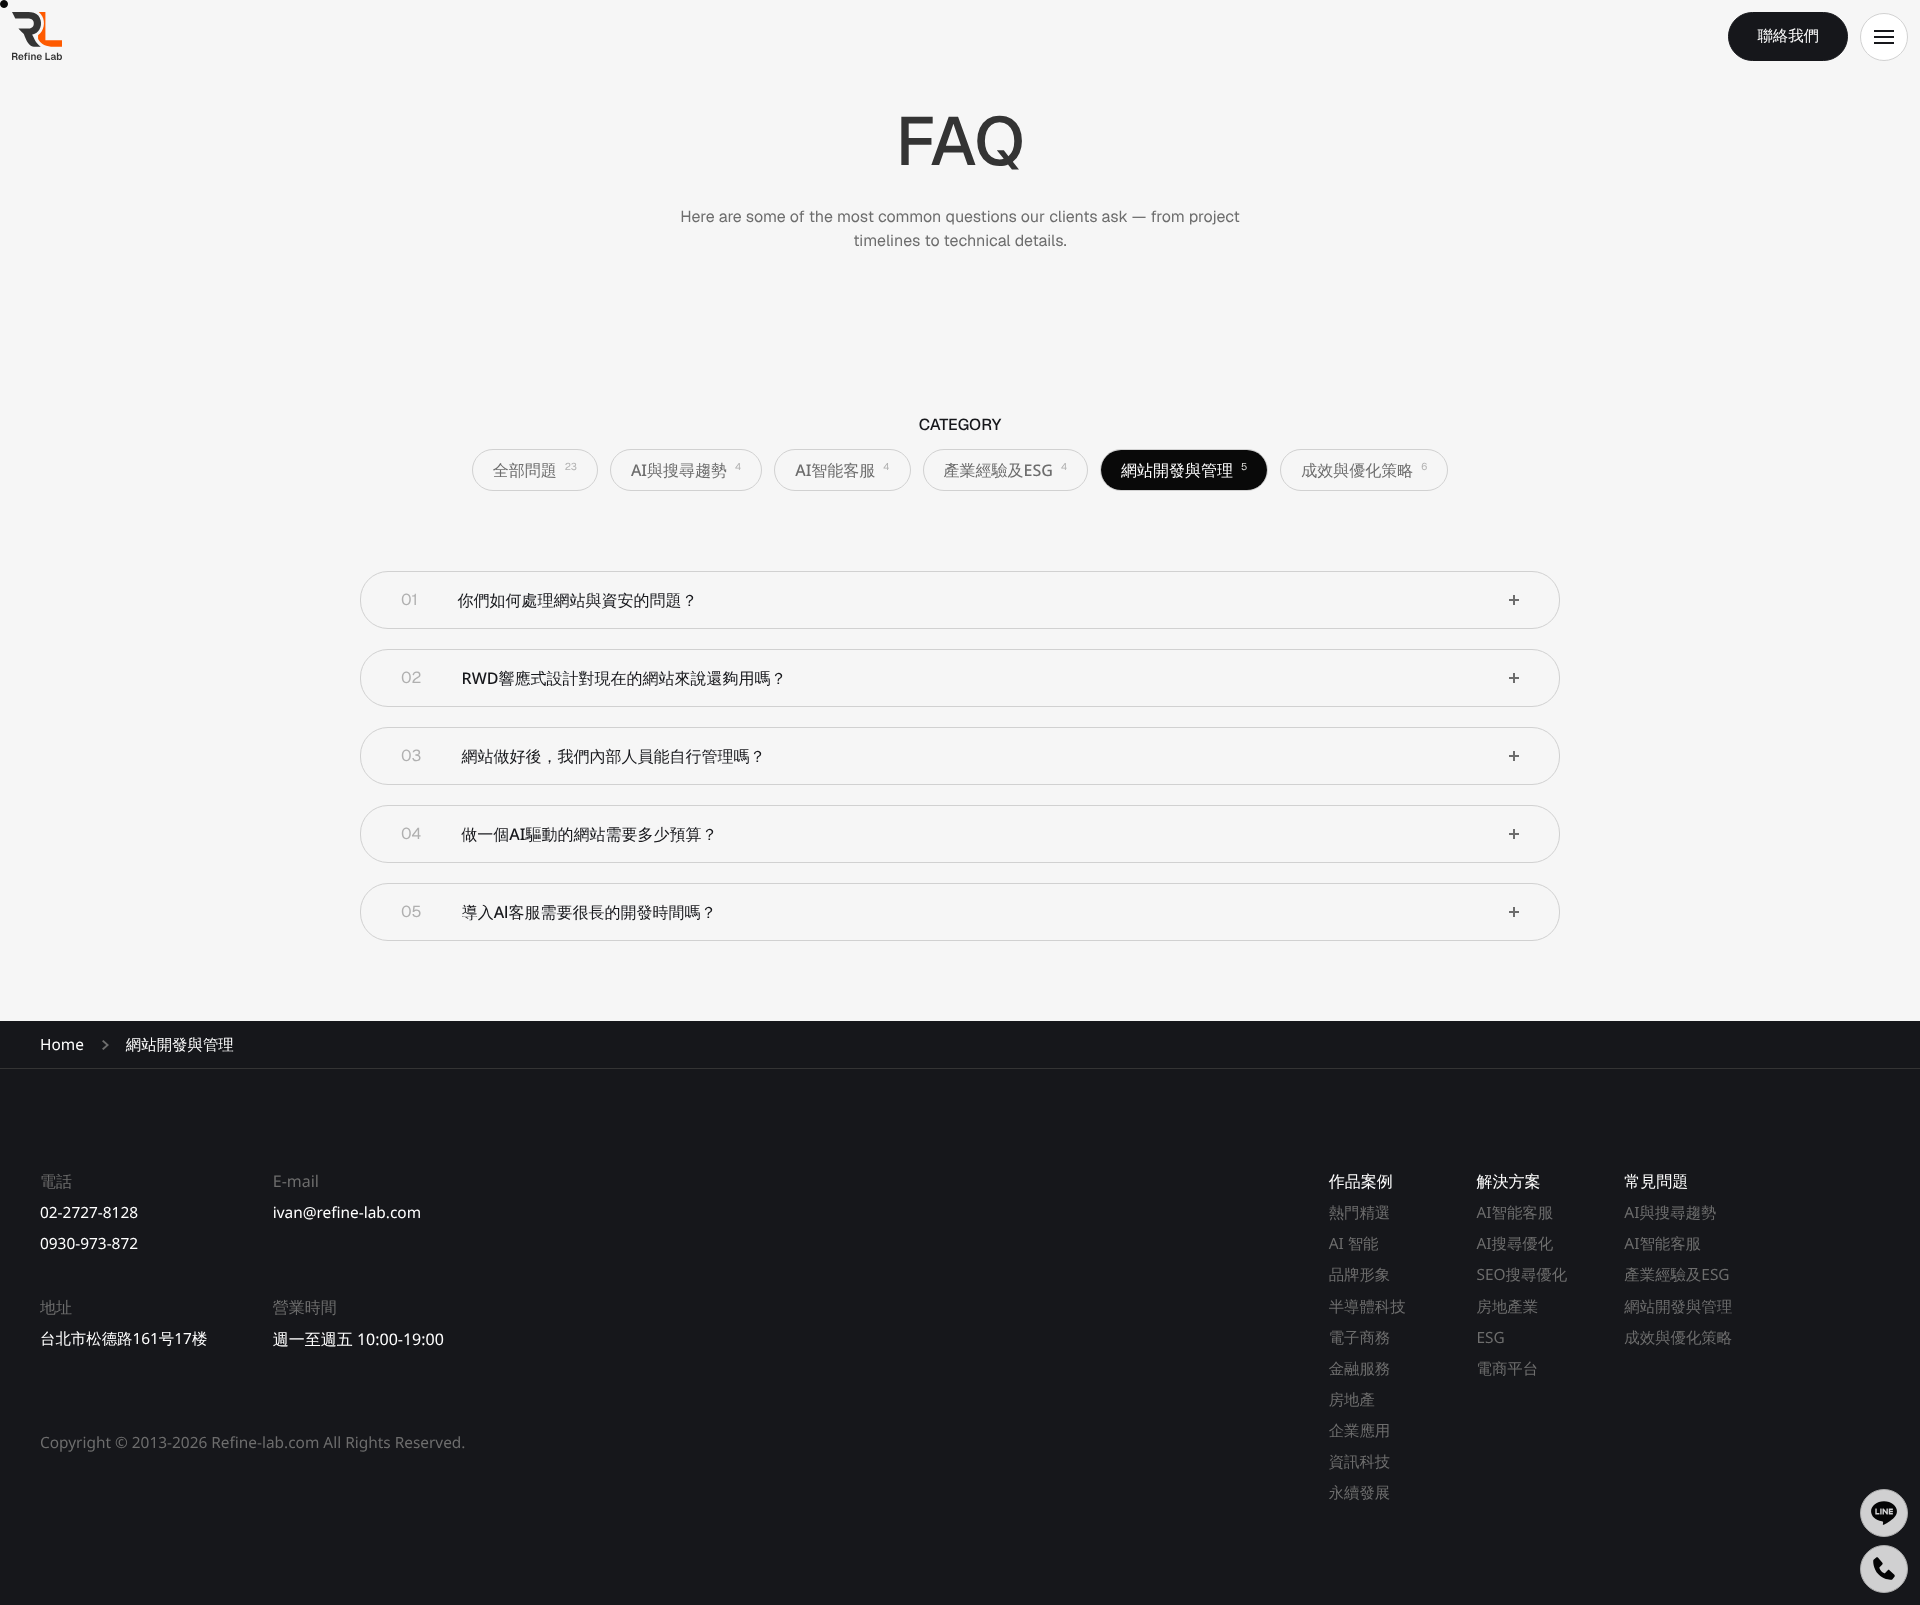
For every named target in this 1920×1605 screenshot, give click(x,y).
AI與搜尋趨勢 (1670, 1212)
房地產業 (1507, 1306)
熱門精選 (1360, 1212)
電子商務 (1360, 1337)
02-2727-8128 (89, 1212)
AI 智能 (1354, 1243)
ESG (1490, 1337)
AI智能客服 (1514, 1212)
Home (62, 1044)
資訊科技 (1360, 1461)
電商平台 (1507, 1368)
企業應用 (1360, 1430)
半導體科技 (1367, 1306)
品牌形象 (1360, 1274)
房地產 (1352, 1399)
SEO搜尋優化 (1521, 1274)
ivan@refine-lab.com (347, 1212)
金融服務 (1360, 1368)
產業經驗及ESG (1676, 1274)
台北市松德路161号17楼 (123, 1338)
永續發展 (1360, 1492)
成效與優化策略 (1678, 1337)
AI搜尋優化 (1514, 1243)
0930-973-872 (89, 1243)
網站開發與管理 (1678, 1306)
